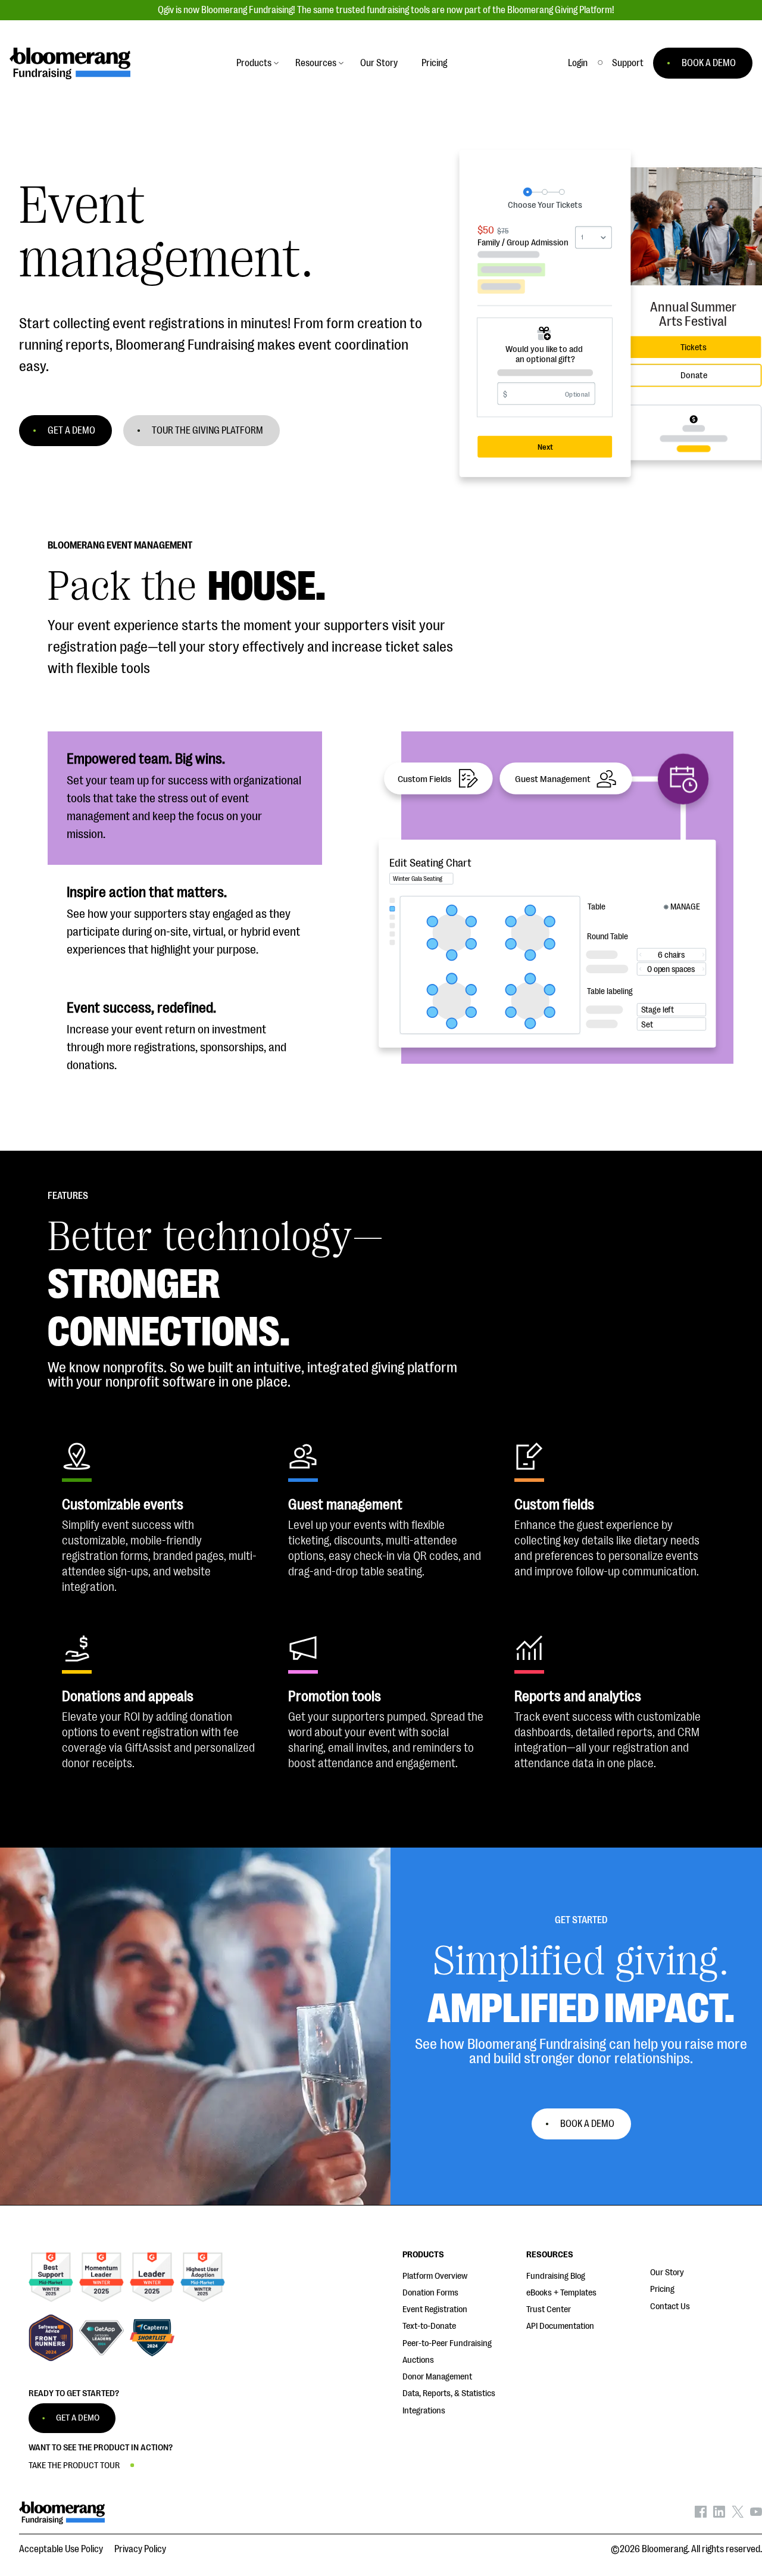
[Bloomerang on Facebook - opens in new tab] (701, 2515)
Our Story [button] (379, 63)
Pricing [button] (434, 63)
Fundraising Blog (556, 2276)
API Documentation (560, 2326)
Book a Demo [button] (587, 2124)
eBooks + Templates (561, 2293)
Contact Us (670, 2306)
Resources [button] (316, 63)
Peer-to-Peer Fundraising (447, 2343)
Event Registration (435, 2309)
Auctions (418, 2360)
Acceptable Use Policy (61, 2549)
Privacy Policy (140, 2549)
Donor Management (437, 2377)
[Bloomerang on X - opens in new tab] (738, 2515)
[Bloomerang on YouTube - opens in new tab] (756, 2515)
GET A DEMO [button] (71, 431)
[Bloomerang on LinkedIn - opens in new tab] (719, 2515)
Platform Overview (435, 2276)
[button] (628, 63)
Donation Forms (430, 2293)
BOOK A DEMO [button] (709, 63)
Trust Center (549, 2309)
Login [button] (578, 63)
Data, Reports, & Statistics (449, 2393)
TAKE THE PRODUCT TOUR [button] (74, 2466)
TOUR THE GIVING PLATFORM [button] (207, 431)
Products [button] (254, 63)
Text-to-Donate (429, 2326)
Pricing (662, 2289)
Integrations (424, 2411)
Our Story (667, 2273)
